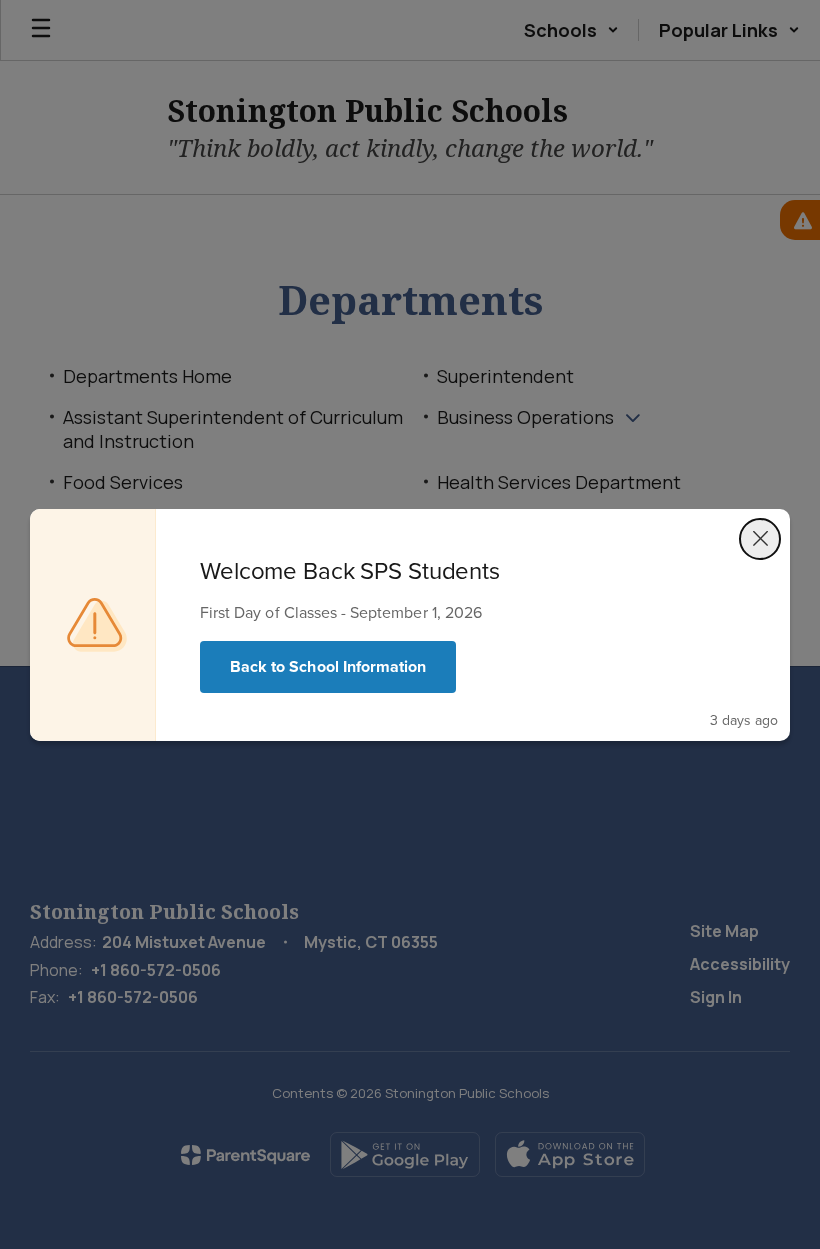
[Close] (760, 539)
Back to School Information (328, 666)
